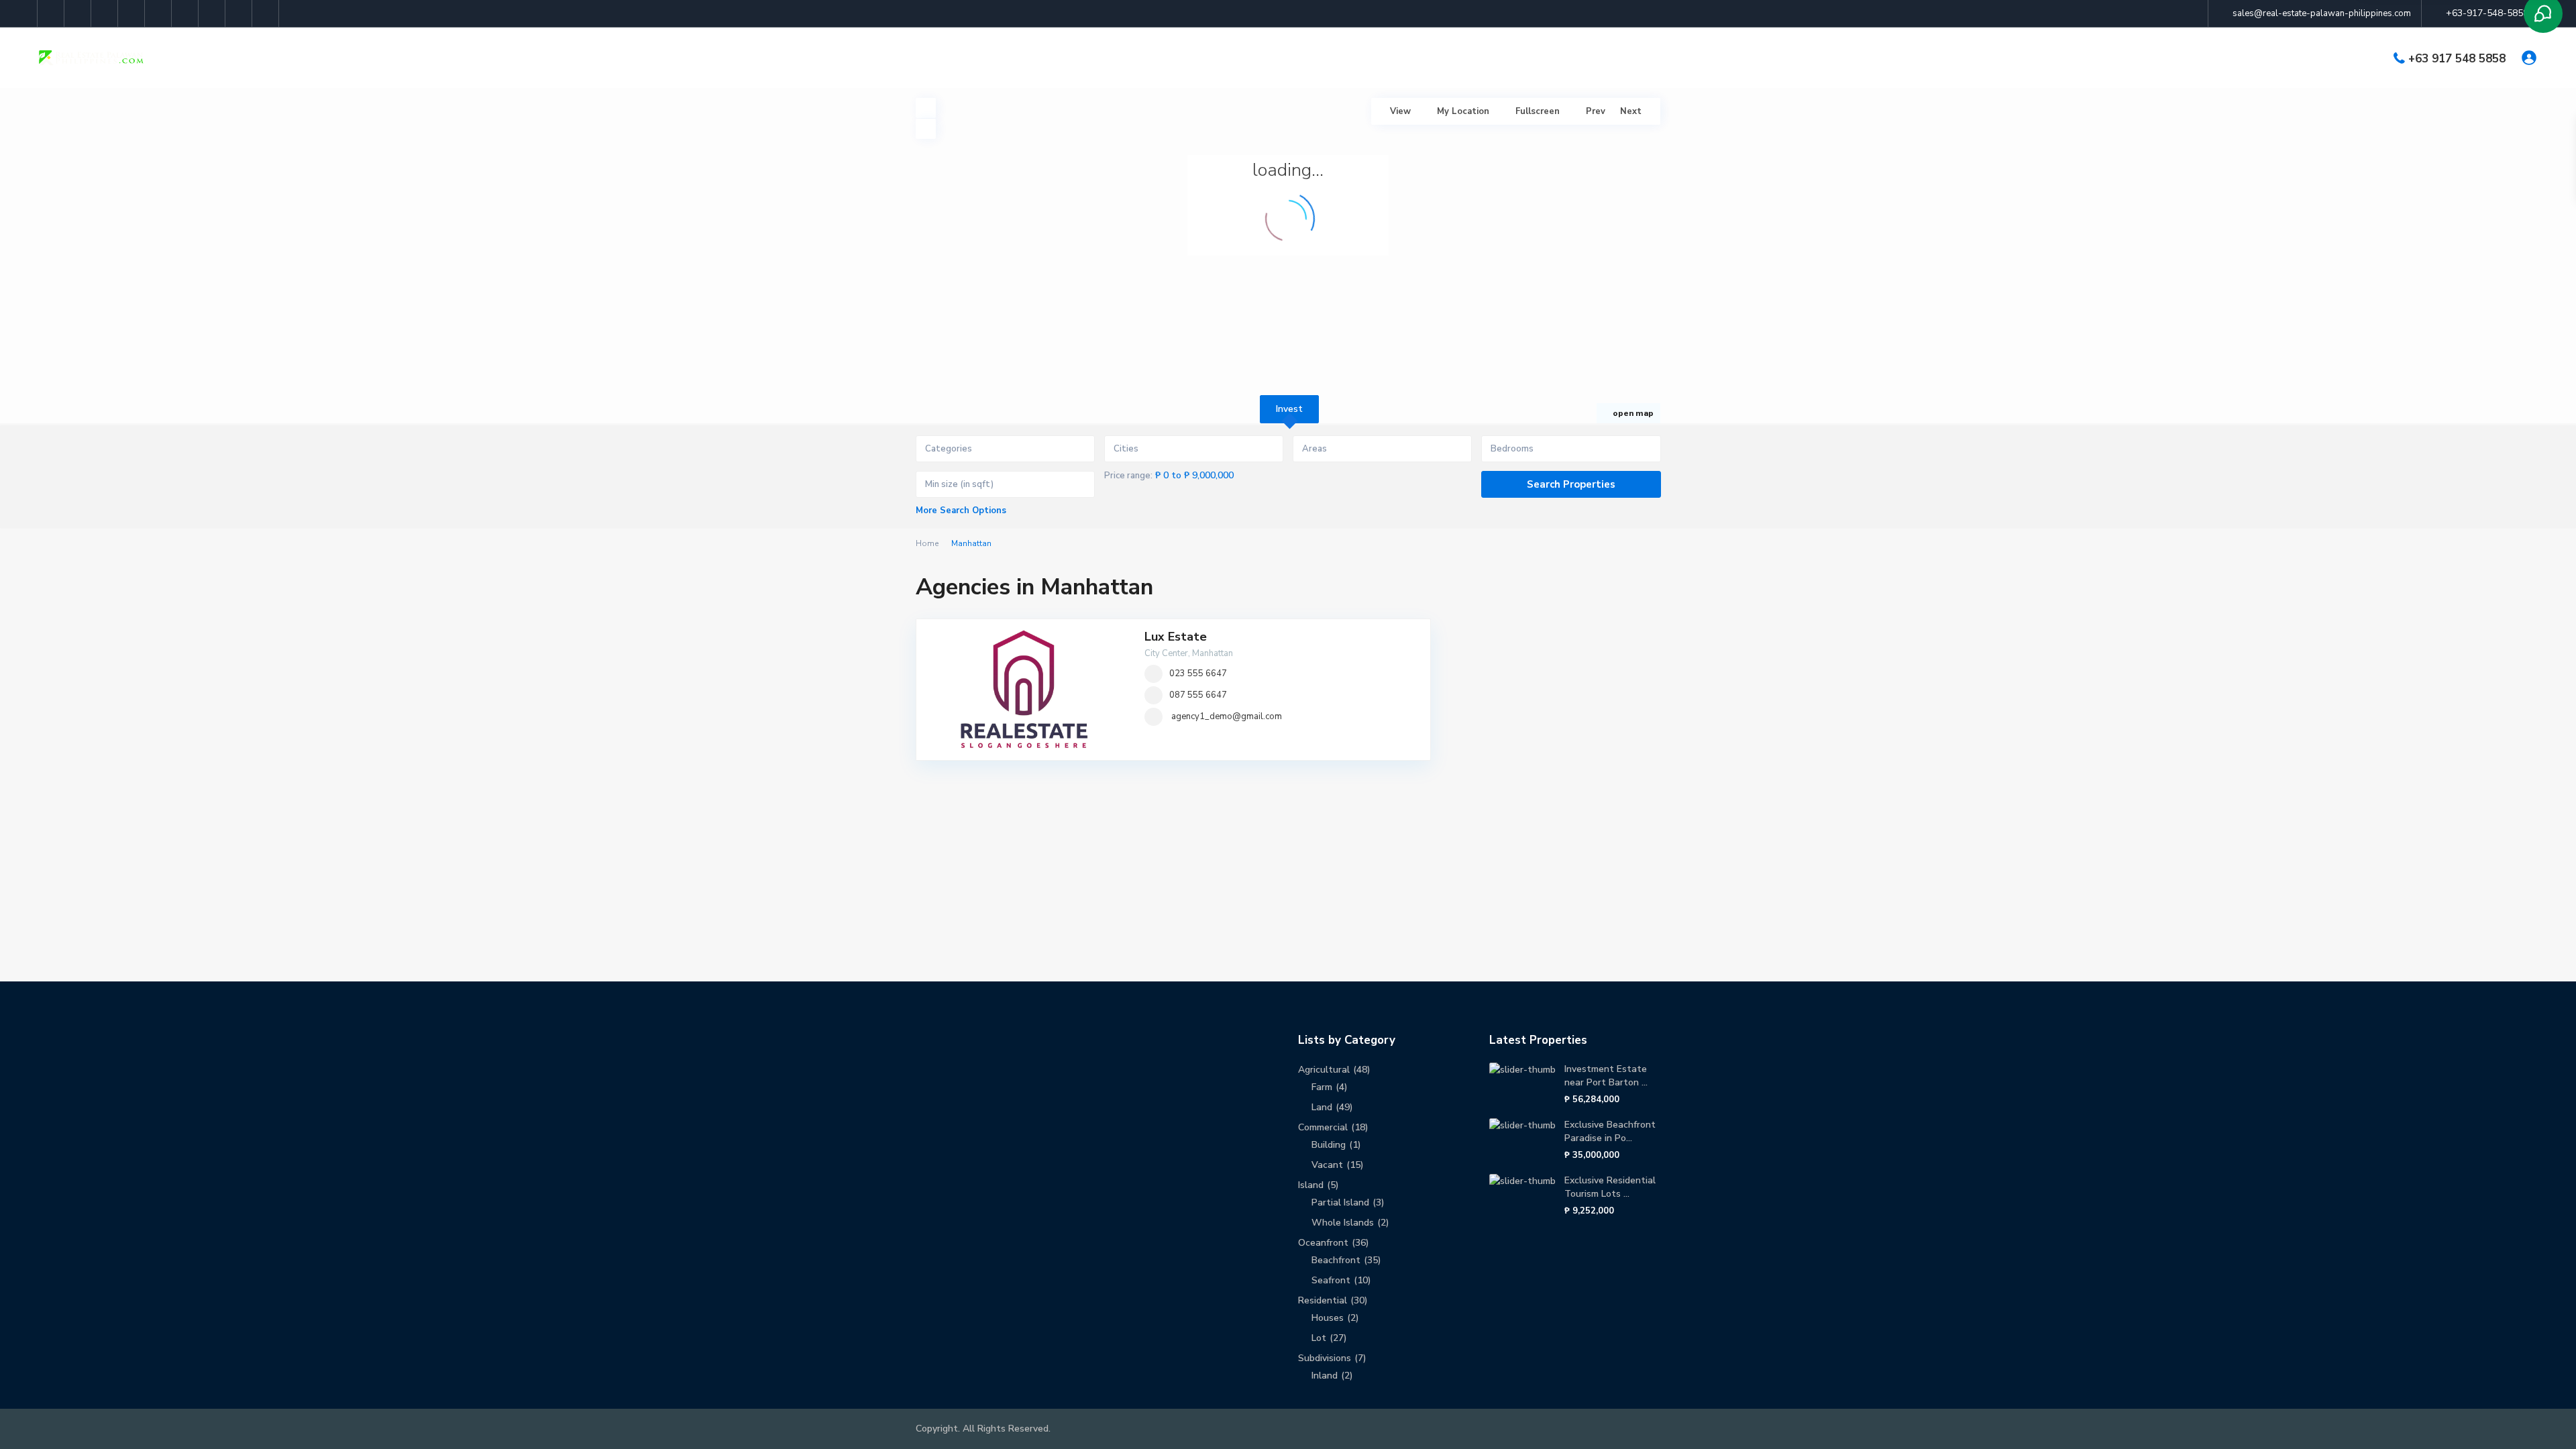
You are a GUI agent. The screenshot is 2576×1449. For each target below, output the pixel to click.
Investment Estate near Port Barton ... (1606, 1076)
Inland (1325, 1376)
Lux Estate (1176, 637)
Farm (1322, 1087)
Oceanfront (1323, 1243)
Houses (1328, 1318)
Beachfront (1336, 1260)
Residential (1323, 1300)
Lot (1319, 1338)
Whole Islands (1343, 1223)
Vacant (1327, 1165)
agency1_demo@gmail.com (1227, 716)
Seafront (1331, 1280)
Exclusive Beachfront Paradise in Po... (1610, 1131)
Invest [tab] (1289, 409)
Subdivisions (1325, 1358)
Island (1311, 1185)
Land (1322, 1107)
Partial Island (1340, 1202)
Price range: (1128, 476)
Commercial (1323, 1127)
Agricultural (1324, 1070)
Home (927, 543)
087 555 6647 (1198, 695)
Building (1329, 1145)
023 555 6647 (1198, 674)
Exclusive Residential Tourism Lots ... (1610, 1187)
